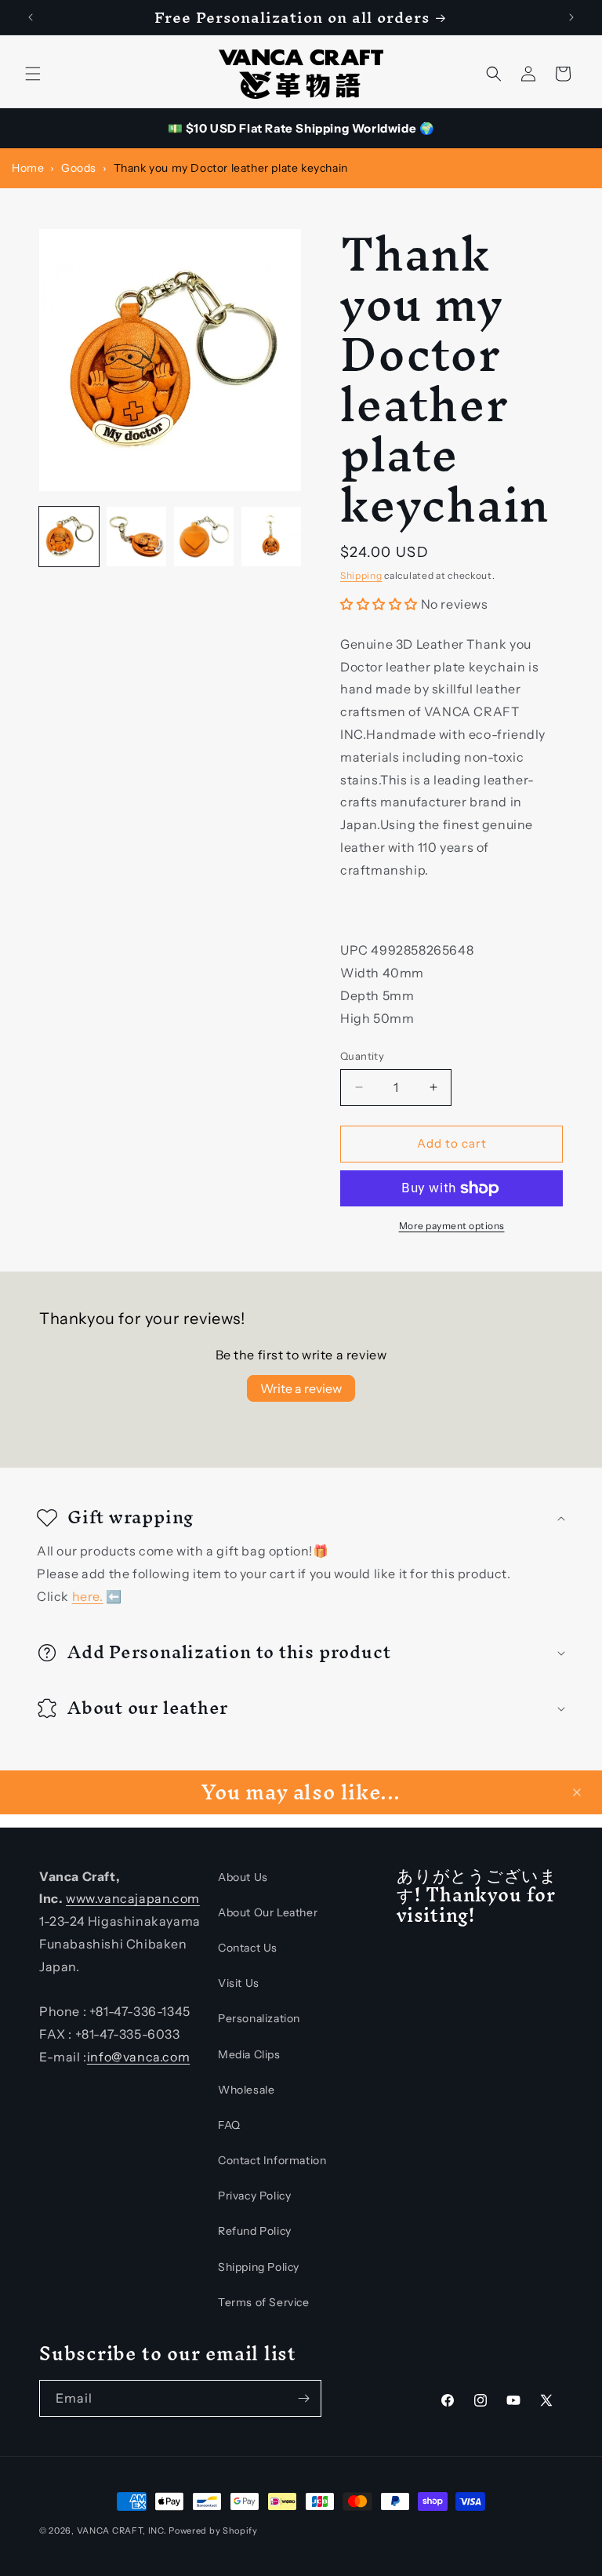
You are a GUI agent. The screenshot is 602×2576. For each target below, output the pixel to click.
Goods (79, 168)
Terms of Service (264, 2302)
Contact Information (272, 2160)
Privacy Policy (254, 2196)
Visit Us (239, 1983)
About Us (243, 1877)
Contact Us (248, 1948)
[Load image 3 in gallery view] (204, 537)
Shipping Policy (259, 2267)
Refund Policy (255, 2231)
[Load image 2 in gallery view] (136, 537)
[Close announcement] (577, 1792)
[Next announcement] (571, 17)
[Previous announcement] (31, 17)
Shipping (361, 575)
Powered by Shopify (213, 2531)
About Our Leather (268, 1912)
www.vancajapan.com (133, 1898)
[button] (33, 74)
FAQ (229, 2125)
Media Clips (249, 2054)
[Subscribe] (303, 2398)
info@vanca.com (138, 2057)
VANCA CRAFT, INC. (122, 2531)
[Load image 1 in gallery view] (69, 537)
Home (28, 168)
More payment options (452, 1226)
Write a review (301, 1388)
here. (88, 1595)
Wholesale (246, 2090)
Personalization (259, 2018)
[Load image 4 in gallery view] (271, 537)
